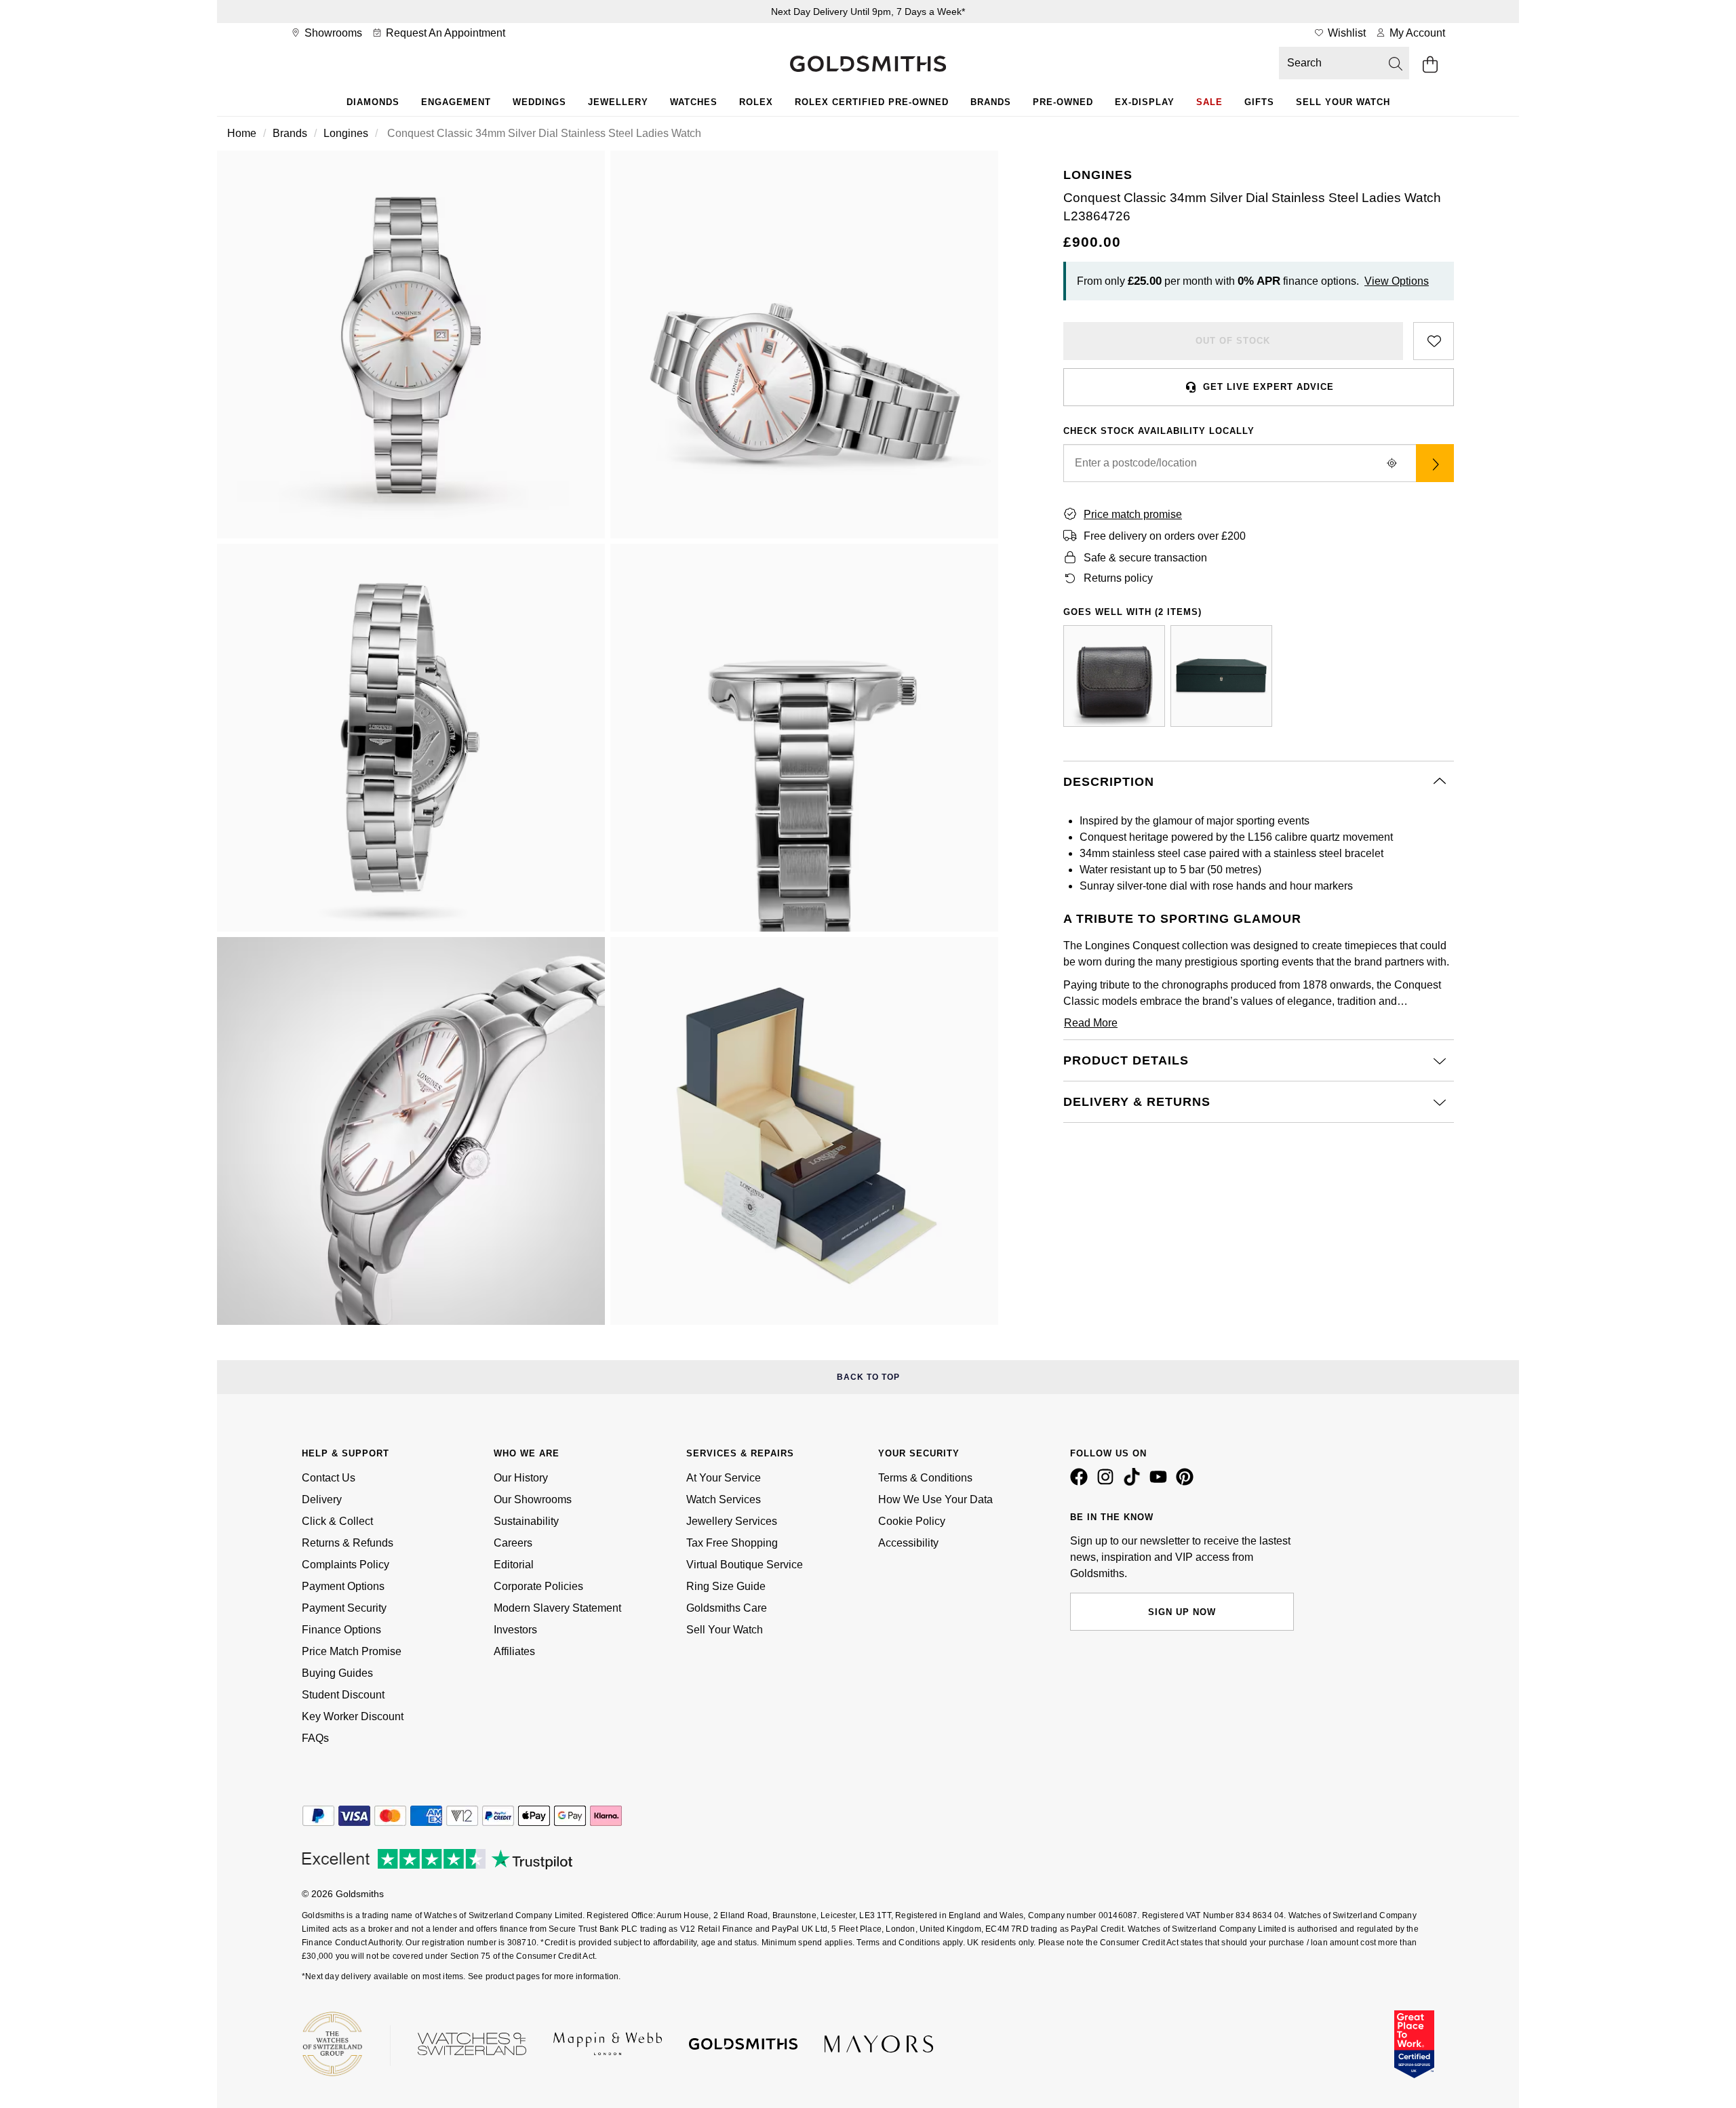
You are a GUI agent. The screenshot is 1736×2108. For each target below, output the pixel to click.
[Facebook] (1082, 1482)
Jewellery (618, 102)
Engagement (456, 102)
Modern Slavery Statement (557, 1608)
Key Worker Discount (353, 1716)
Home (242, 133)
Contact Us (329, 1478)
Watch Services (724, 1499)
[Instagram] (1108, 1482)
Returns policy (1118, 578)
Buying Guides (337, 1673)
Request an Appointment (444, 33)
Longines (346, 133)
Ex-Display (1145, 102)
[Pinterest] (1187, 1482)
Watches (694, 102)
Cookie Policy (912, 1521)
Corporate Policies (538, 1586)
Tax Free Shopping (732, 1543)
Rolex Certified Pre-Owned (872, 102)
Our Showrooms (533, 1499)
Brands (991, 102)
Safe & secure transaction (1145, 558)
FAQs (315, 1738)
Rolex (756, 102)
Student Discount (343, 1695)
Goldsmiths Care (727, 1608)
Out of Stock (1233, 341)
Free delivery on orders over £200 (1165, 536)
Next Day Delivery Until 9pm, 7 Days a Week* (868, 12)
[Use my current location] (1392, 463)
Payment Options (343, 1586)
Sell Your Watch (1343, 102)
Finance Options (341, 1630)
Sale (1209, 102)
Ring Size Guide (726, 1586)
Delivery (322, 1499)
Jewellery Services (732, 1521)
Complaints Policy (346, 1565)
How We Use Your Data (935, 1499)
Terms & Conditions (925, 1478)
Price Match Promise (352, 1651)
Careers (513, 1543)
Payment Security (344, 1608)
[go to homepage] (868, 65)
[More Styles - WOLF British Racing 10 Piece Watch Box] (1221, 676)
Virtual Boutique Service (745, 1565)
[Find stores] (1435, 463)
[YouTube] (1161, 1482)
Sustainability (526, 1521)
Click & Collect (337, 1521)
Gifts (1259, 102)
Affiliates (514, 1651)
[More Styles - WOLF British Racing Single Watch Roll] (1114, 676)
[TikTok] (1135, 1482)
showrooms (332, 33)
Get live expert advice (1268, 387)
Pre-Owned (1063, 102)
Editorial (514, 1565)
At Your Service (724, 1478)
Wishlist (1345, 33)
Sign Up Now (1182, 1612)
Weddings (539, 102)
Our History (521, 1478)
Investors (515, 1630)
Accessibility (908, 1543)
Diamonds (373, 102)
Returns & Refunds (348, 1543)
